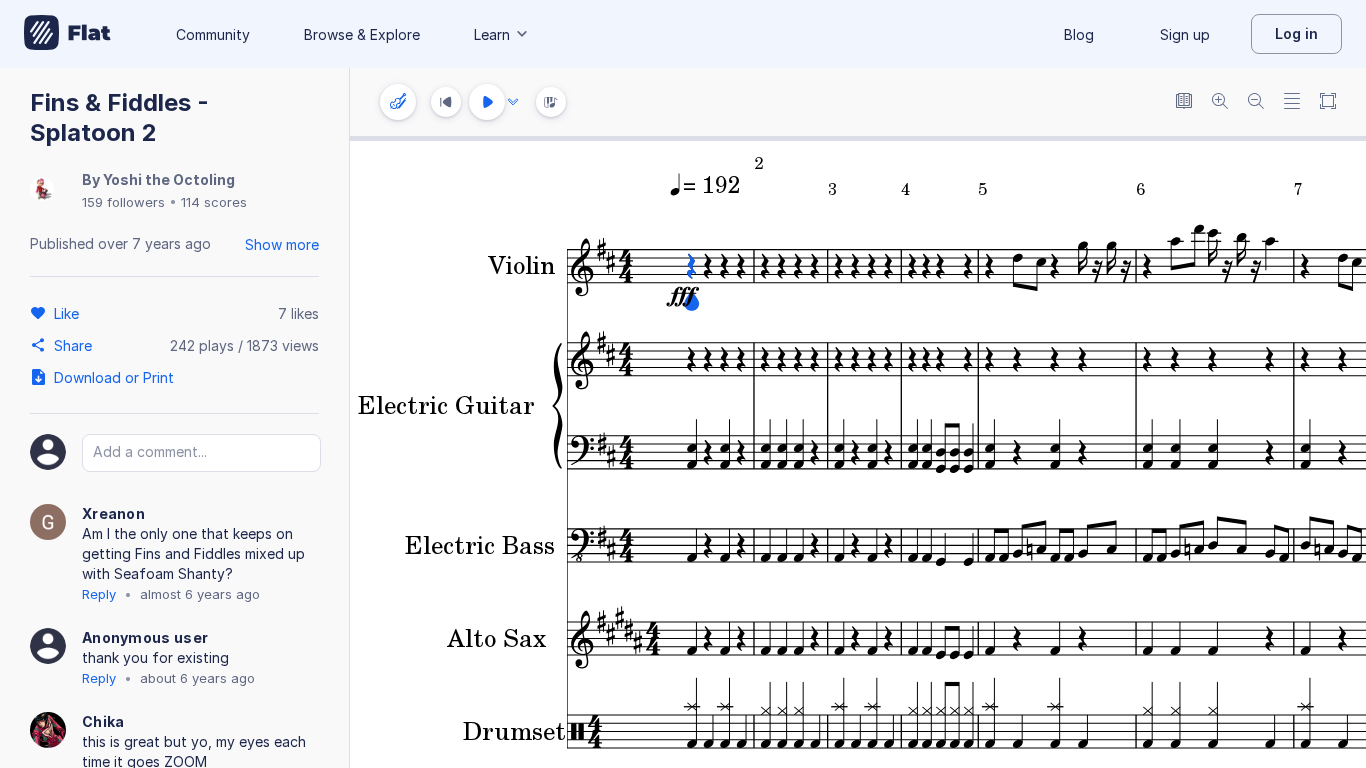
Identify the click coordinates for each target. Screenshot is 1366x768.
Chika (103, 721)
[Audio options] (513, 102)
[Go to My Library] (67, 34)
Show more (282, 244)
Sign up (1185, 34)
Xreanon (113, 513)
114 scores (214, 202)
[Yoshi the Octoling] (42, 190)
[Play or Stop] (487, 102)
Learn (492, 34)
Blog (1079, 34)
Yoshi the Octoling (169, 179)
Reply (99, 594)
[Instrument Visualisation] (551, 102)
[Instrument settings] (398, 102)
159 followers (123, 202)
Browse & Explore (362, 34)
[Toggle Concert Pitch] (1184, 102)
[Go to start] (446, 102)
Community (213, 34)
